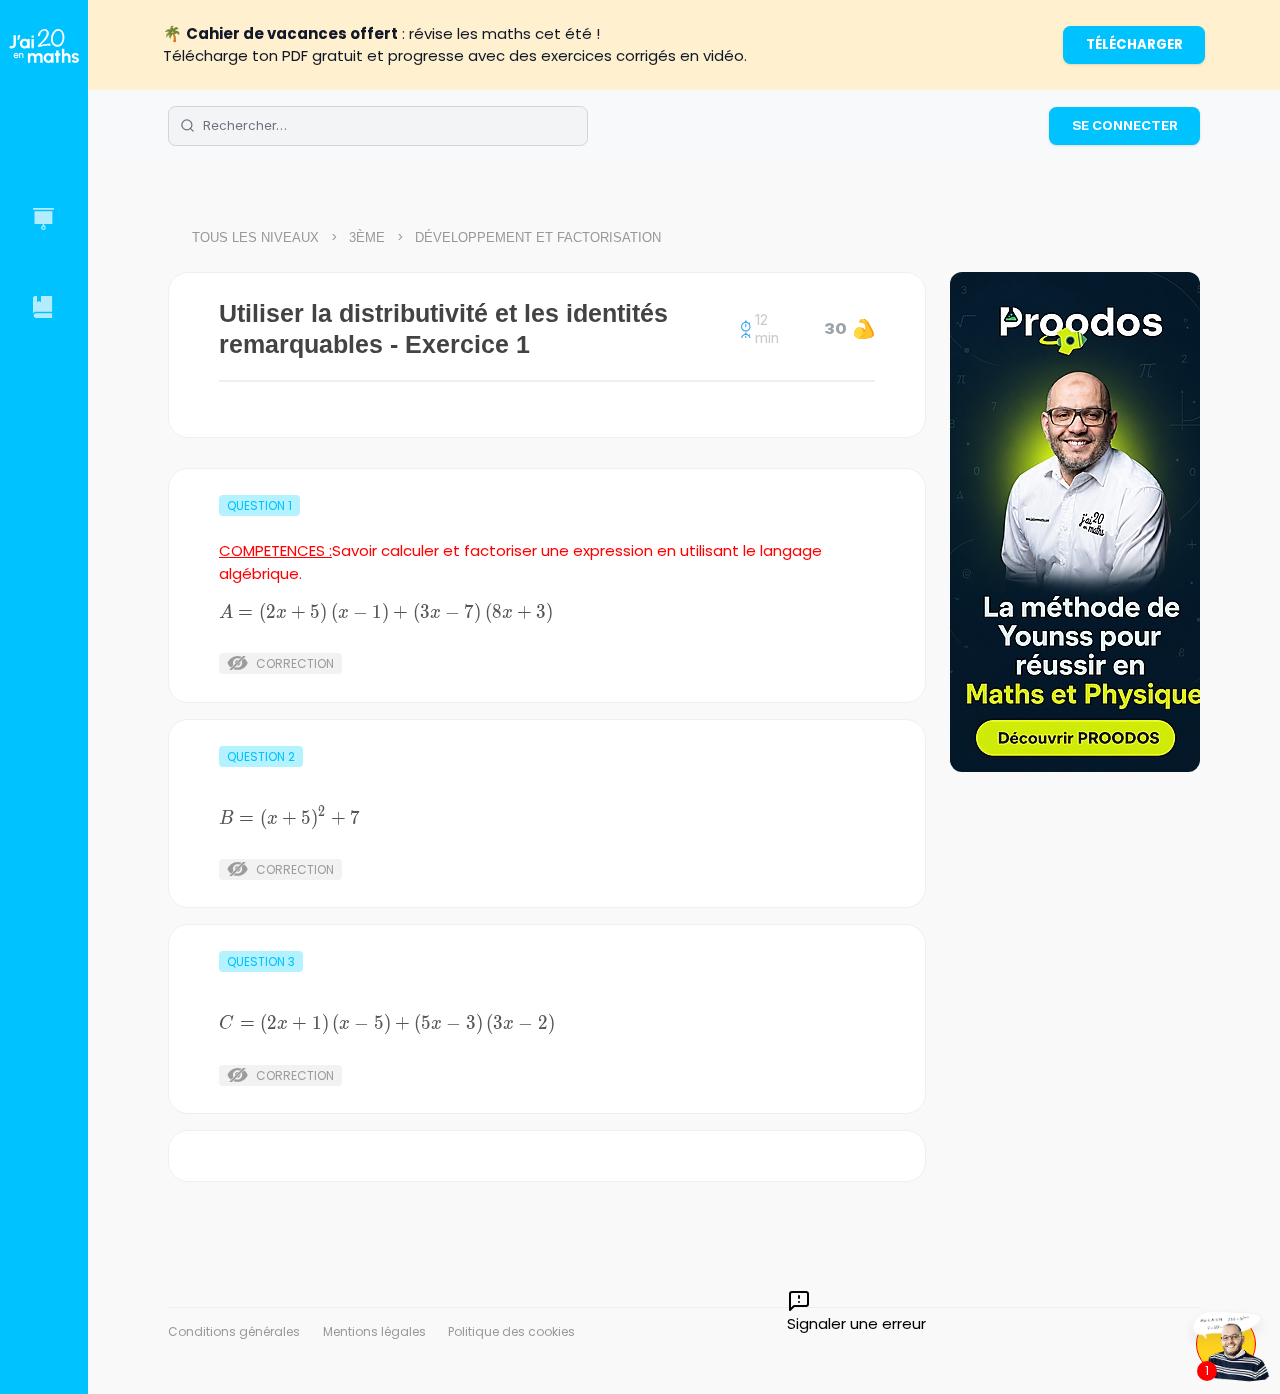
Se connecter (1125, 125)
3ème (367, 237)
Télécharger (1134, 44)
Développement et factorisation (538, 237)
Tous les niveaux (255, 237)
